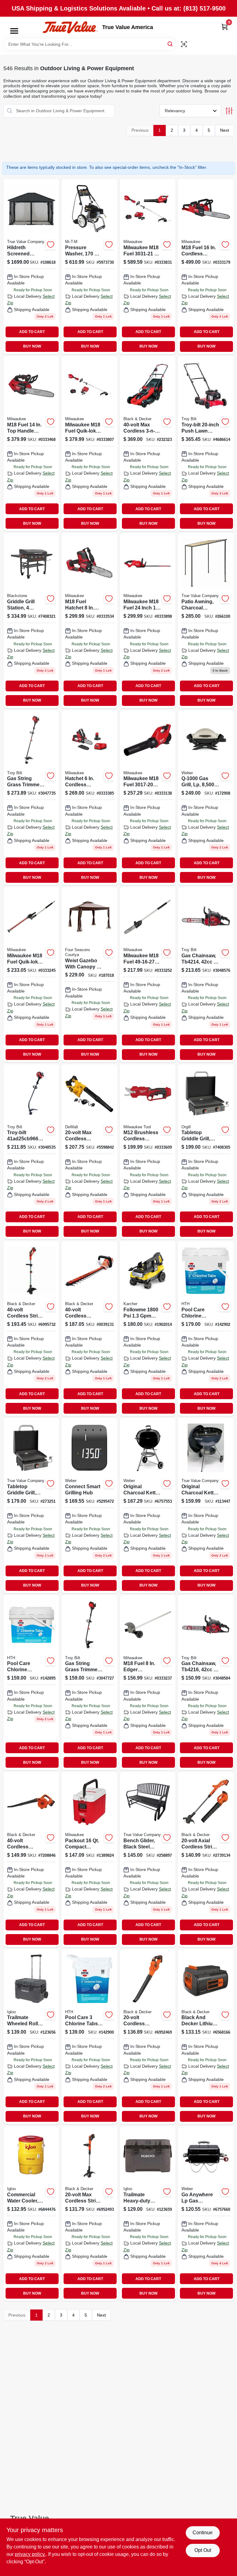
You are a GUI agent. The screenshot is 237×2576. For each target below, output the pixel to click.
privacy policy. (30, 2554)
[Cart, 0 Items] (225, 27)
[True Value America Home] (70, 27)
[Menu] (14, 31)
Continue (203, 2533)
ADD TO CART (32, 332)
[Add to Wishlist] (51, 245)
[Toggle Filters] (229, 111)
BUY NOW (32, 346)
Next (225, 130)
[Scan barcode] (184, 44)
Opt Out (203, 2550)
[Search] (170, 44)
